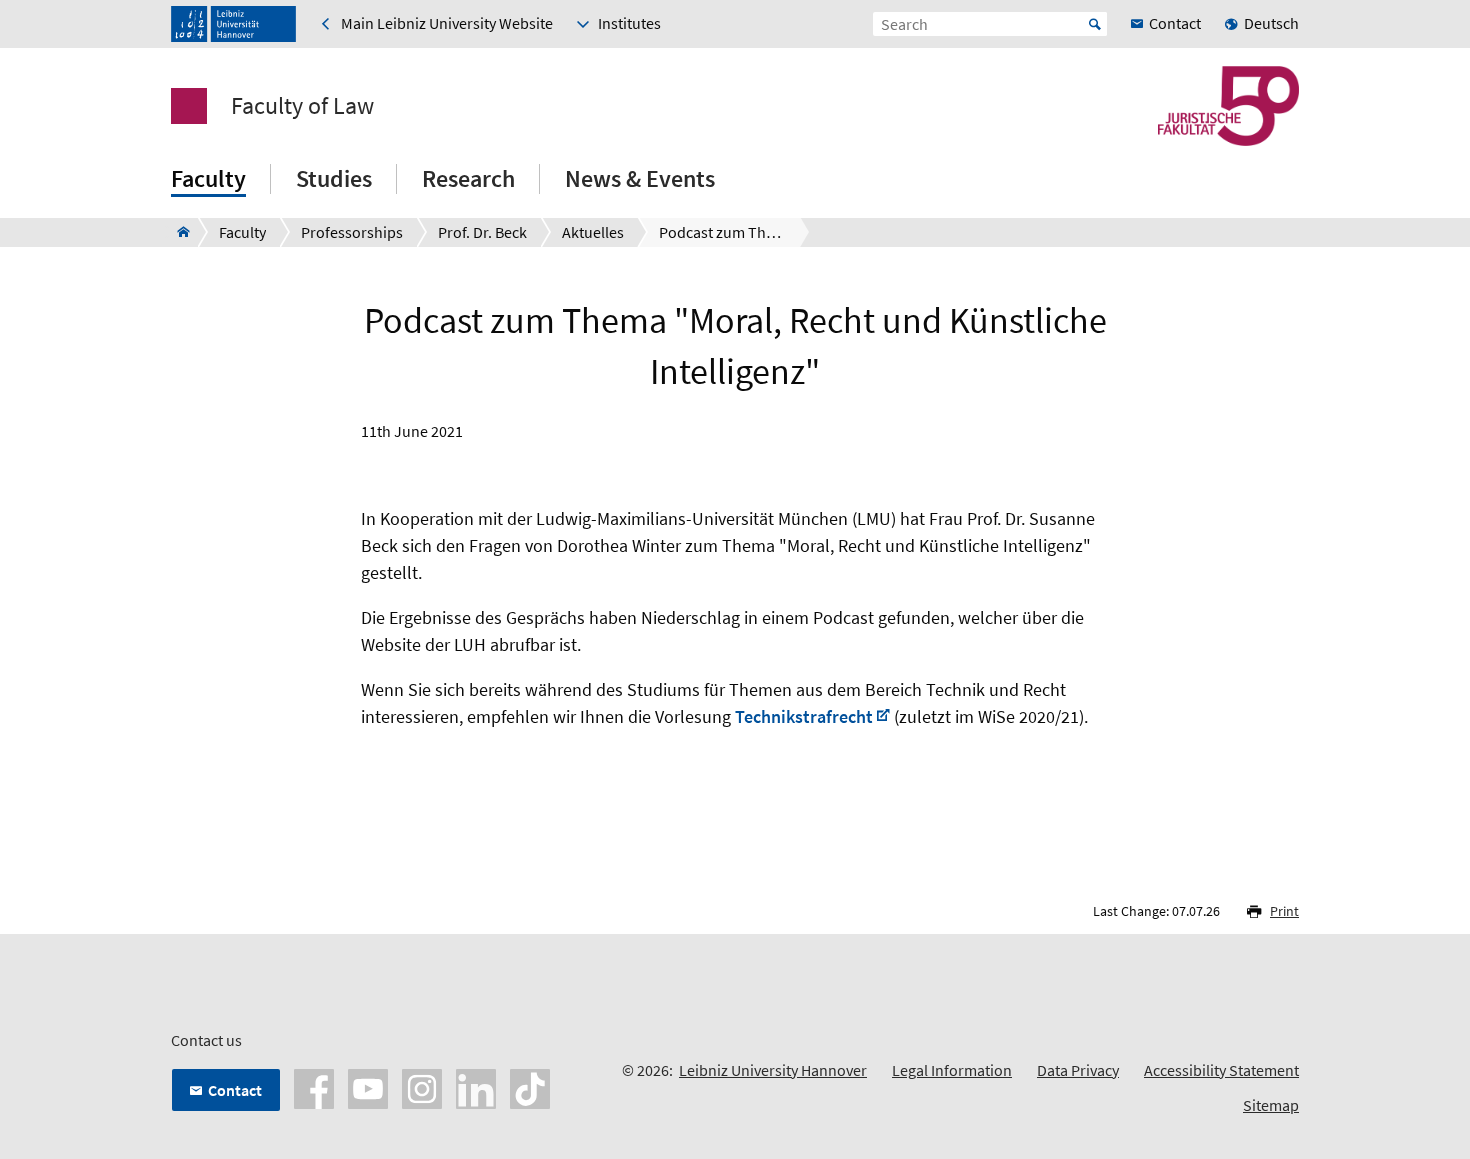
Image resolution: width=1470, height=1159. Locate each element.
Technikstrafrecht (804, 716)
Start (1095, 24)
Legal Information (952, 1070)
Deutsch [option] (1271, 23)
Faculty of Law (302, 106)
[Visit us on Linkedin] (476, 1087)
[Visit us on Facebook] (314, 1087)
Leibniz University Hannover (773, 1070)
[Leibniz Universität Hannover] (233, 24)
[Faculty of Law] (177, 232)
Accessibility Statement (1221, 1070)
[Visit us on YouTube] (368, 1087)
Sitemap (1271, 1105)
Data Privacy (1078, 1070)
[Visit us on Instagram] (422, 1087)
